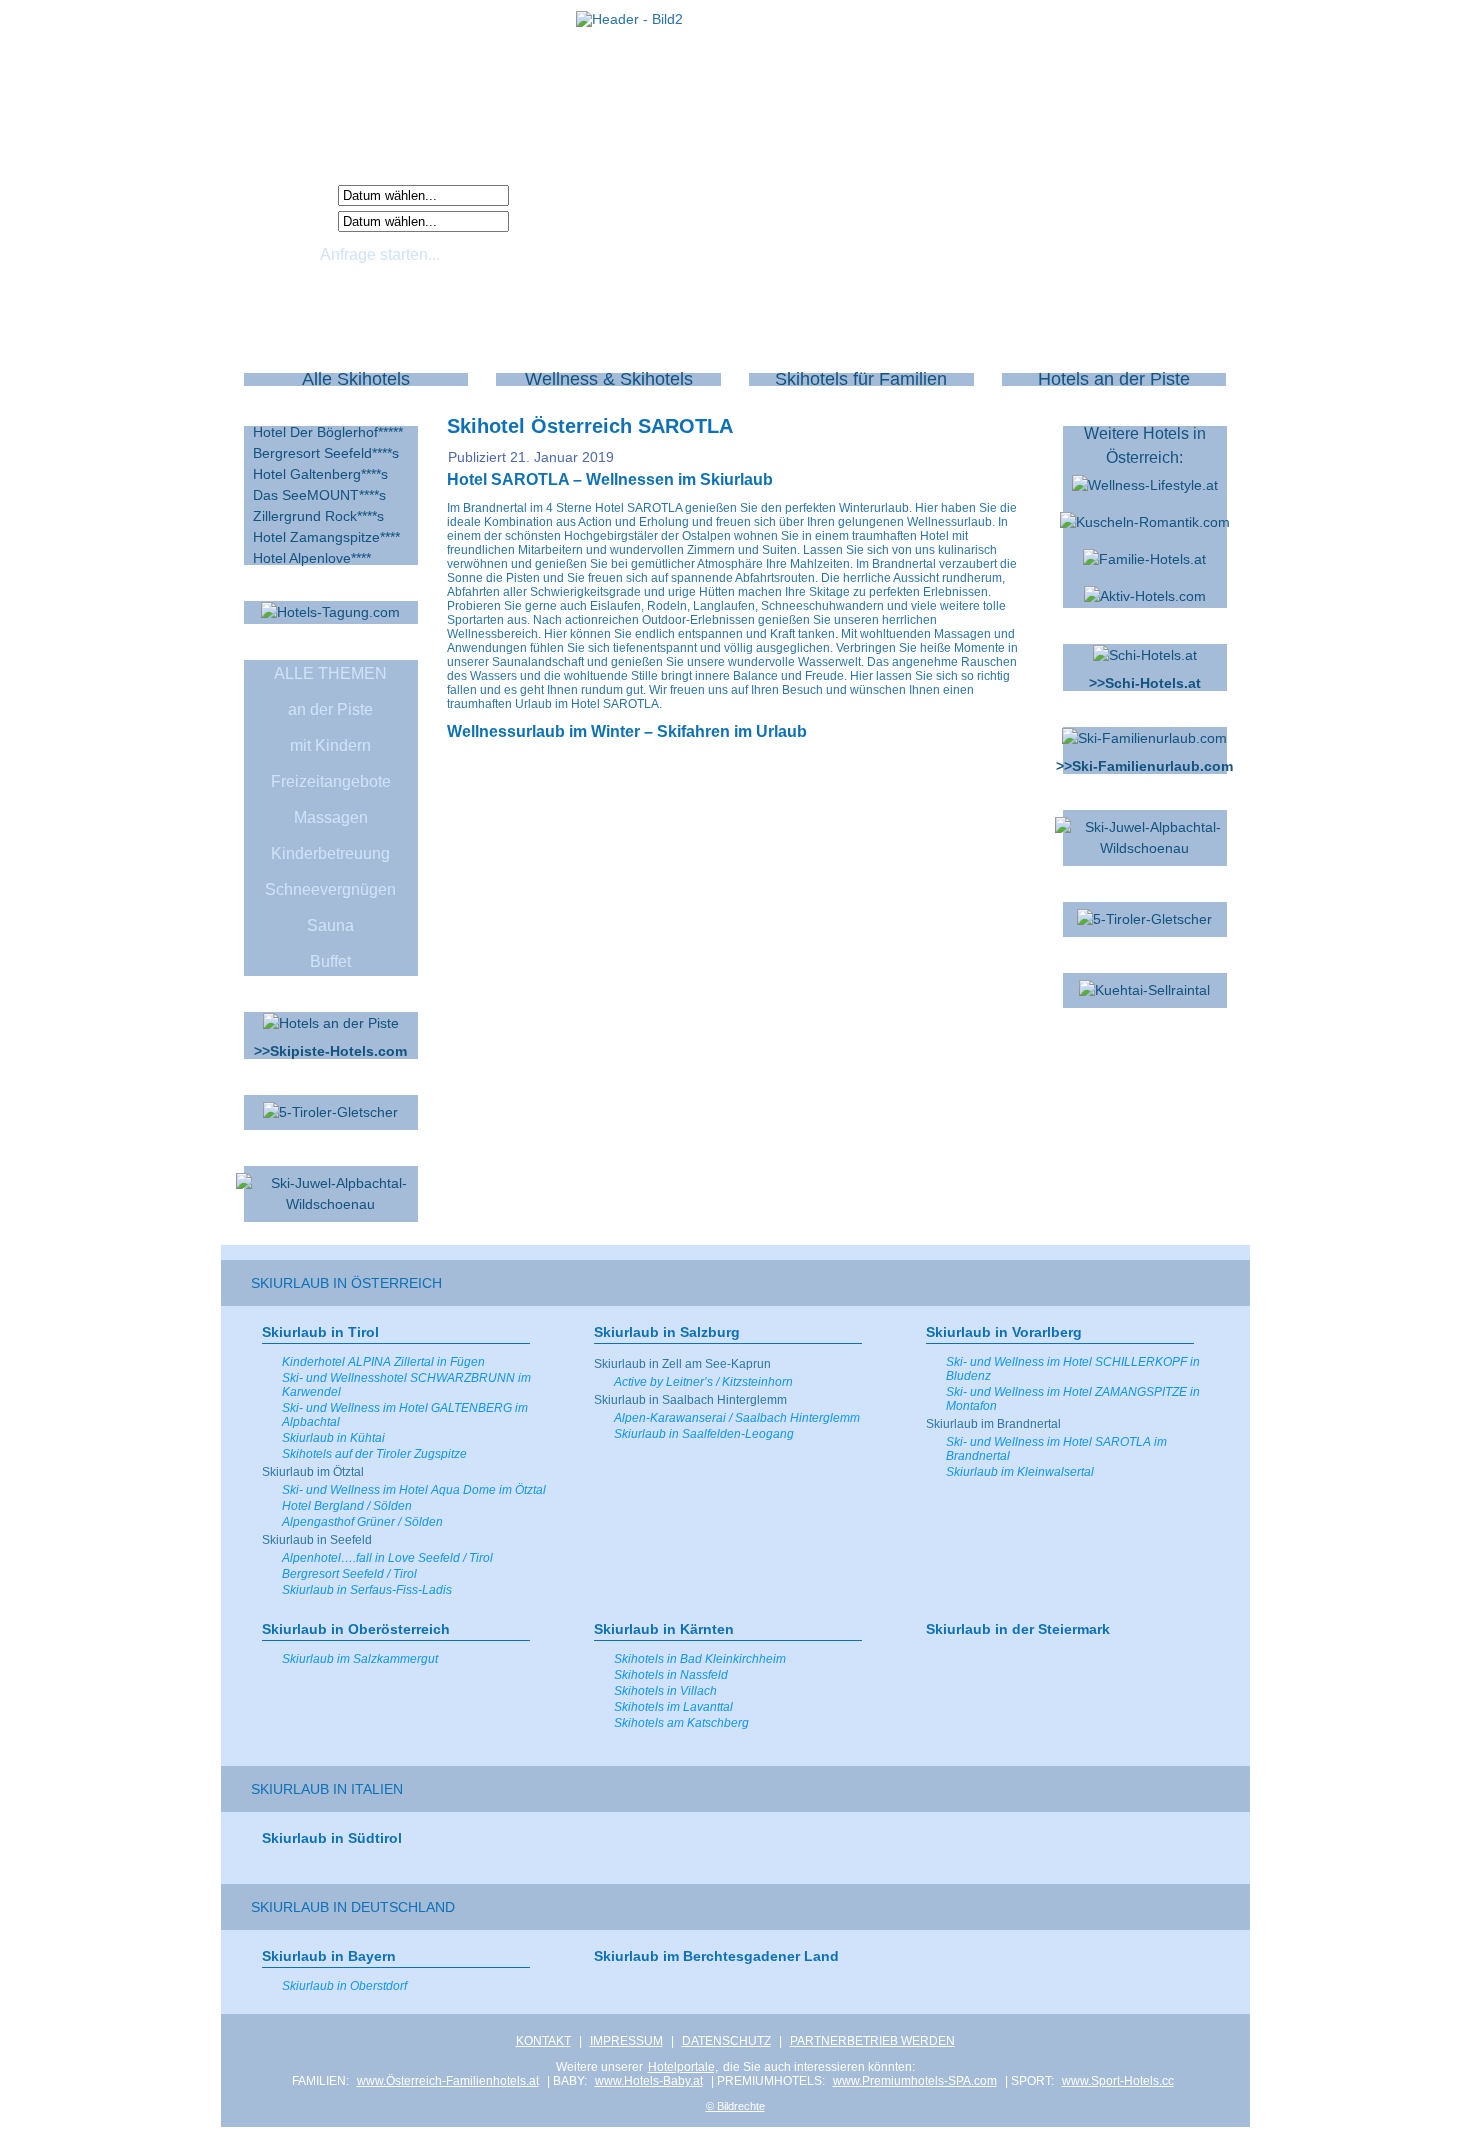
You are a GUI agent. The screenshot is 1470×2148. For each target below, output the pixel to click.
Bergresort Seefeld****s (326, 453)
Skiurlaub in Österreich (346, 1283)
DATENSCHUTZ (726, 2041)
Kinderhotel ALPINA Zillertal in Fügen (383, 1362)
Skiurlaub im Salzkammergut (360, 1659)
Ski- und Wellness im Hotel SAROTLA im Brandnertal (1056, 1449)
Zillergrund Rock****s (318, 516)
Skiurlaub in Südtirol (332, 1838)
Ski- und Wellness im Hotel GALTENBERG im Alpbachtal (405, 1415)
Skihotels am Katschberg (681, 1723)
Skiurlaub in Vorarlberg (1004, 1332)
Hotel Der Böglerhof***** (328, 432)
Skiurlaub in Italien (327, 1789)
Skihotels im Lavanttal (673, 1707)
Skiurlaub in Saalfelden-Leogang (704, 1434)
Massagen (331, 817)
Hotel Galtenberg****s (320, 474)
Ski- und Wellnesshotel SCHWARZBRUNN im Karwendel (406, 1385)
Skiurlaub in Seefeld (317, 1540)
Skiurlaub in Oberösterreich (356, 1629)
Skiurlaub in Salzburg (667, 1332)
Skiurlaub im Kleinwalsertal (1020, 1472)
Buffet (330, 961)
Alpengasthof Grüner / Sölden (362, 1522)
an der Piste (330, 709)
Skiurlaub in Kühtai (333, 1438)
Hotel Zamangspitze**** (326, 537)
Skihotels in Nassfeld (671, 1675)
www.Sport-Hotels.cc (1118, 2081)
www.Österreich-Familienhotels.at (448, 2081)
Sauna (330, 925)
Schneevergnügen (330, 889)
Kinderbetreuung (330, 853)
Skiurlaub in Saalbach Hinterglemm (690, 1400)
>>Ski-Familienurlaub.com (1144, 766)
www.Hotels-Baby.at (649, 2081)
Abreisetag (294, 220)
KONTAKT (543, 2041)
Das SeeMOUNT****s (319, 495)
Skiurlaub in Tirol (320, 1332)
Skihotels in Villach (665, 1691)
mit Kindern (330, 745)
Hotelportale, (683, 2067)
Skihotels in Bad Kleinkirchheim (700, 1659)
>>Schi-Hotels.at (1145, 683)
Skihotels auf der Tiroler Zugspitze (374, 1454)
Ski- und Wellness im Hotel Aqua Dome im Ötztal (414, 1490)
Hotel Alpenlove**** (312, 558)
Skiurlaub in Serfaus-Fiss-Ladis (367, 1590)
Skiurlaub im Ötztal (313, 1472)
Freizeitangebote (331, 781)
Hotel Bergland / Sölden (347, 1506)
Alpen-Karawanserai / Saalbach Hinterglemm (737, 1418)
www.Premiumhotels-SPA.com (915, 2081)
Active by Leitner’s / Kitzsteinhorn (703, 1382)
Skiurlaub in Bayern (329, 1956)
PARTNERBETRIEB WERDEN (872, 2041)
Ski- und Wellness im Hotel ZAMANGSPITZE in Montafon (1073, 1399)
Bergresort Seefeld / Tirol (349, 1574)
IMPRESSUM (626, 2041)
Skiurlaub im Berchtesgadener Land (716, 1956)
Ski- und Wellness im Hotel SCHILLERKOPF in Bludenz (1073, 1369)
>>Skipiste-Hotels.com (330, 1051)
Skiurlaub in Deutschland (353, 1907)
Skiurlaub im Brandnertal (993, 1424)
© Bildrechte (735, 2106)
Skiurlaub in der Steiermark (1018, 1629)
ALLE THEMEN (330, 673)
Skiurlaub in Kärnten (664, 1629)
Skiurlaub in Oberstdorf (344, 1986)
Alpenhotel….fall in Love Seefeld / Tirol (387, 1558)
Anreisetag (294, 194)
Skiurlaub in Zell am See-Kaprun (682, 1364)
